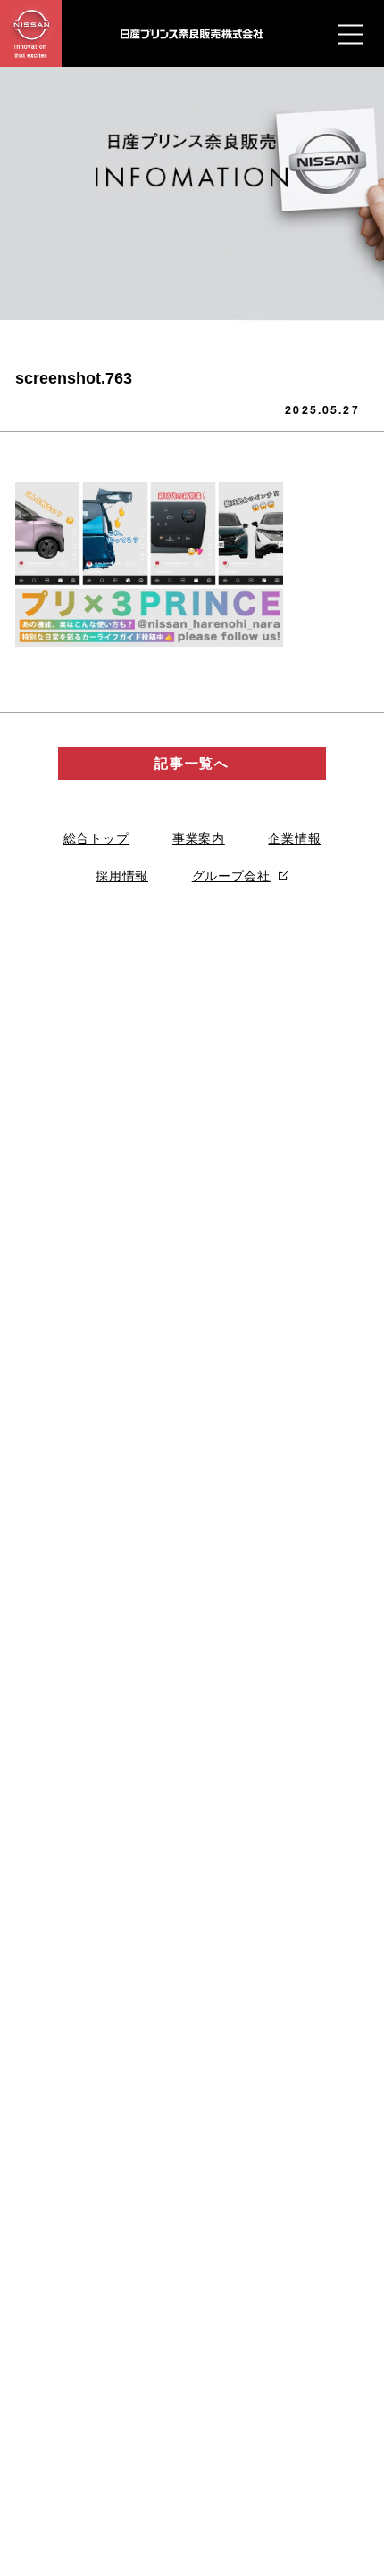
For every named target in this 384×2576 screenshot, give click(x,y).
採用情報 (122, 876)
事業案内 (199, 838)
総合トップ (96, 838)
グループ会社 (231, 876)
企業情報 (294, 838)
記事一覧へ (192, 763)
